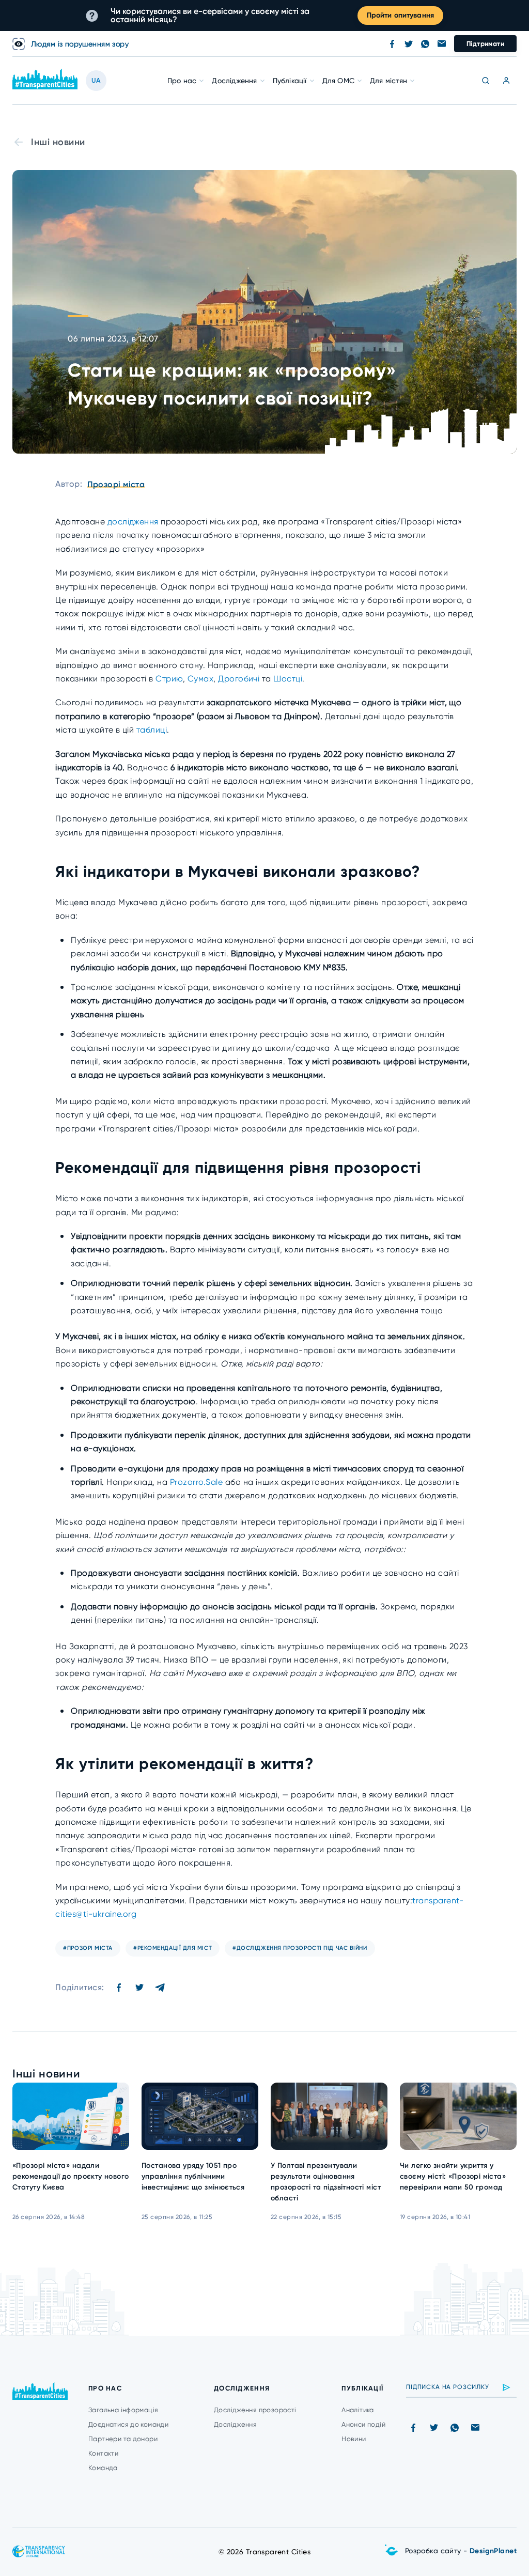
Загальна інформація (123, 2410)
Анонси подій (363, 2424)
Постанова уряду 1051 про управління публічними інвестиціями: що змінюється (193, 2176)
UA (96, 80)
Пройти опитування (400, 15)
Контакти (103, 2453)
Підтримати (485, 44)
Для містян (388, 81)
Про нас (182, 81)
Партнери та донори (123, 2439)
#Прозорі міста (88, 1948)
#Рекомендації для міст (173, 1948)
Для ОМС (338, 81)
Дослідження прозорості (255, 2410)
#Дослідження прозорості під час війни (300, 1948)
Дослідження (234, 81)
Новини (354, 2439)
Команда (103, 2468)
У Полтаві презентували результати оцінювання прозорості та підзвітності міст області (326, 2182)
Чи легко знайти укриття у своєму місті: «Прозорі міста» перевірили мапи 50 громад (453, 2176)
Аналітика (358, 2410)
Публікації (290, 81)
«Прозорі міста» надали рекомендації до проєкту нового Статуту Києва (71, 2176)
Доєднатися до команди (128, 2424)
